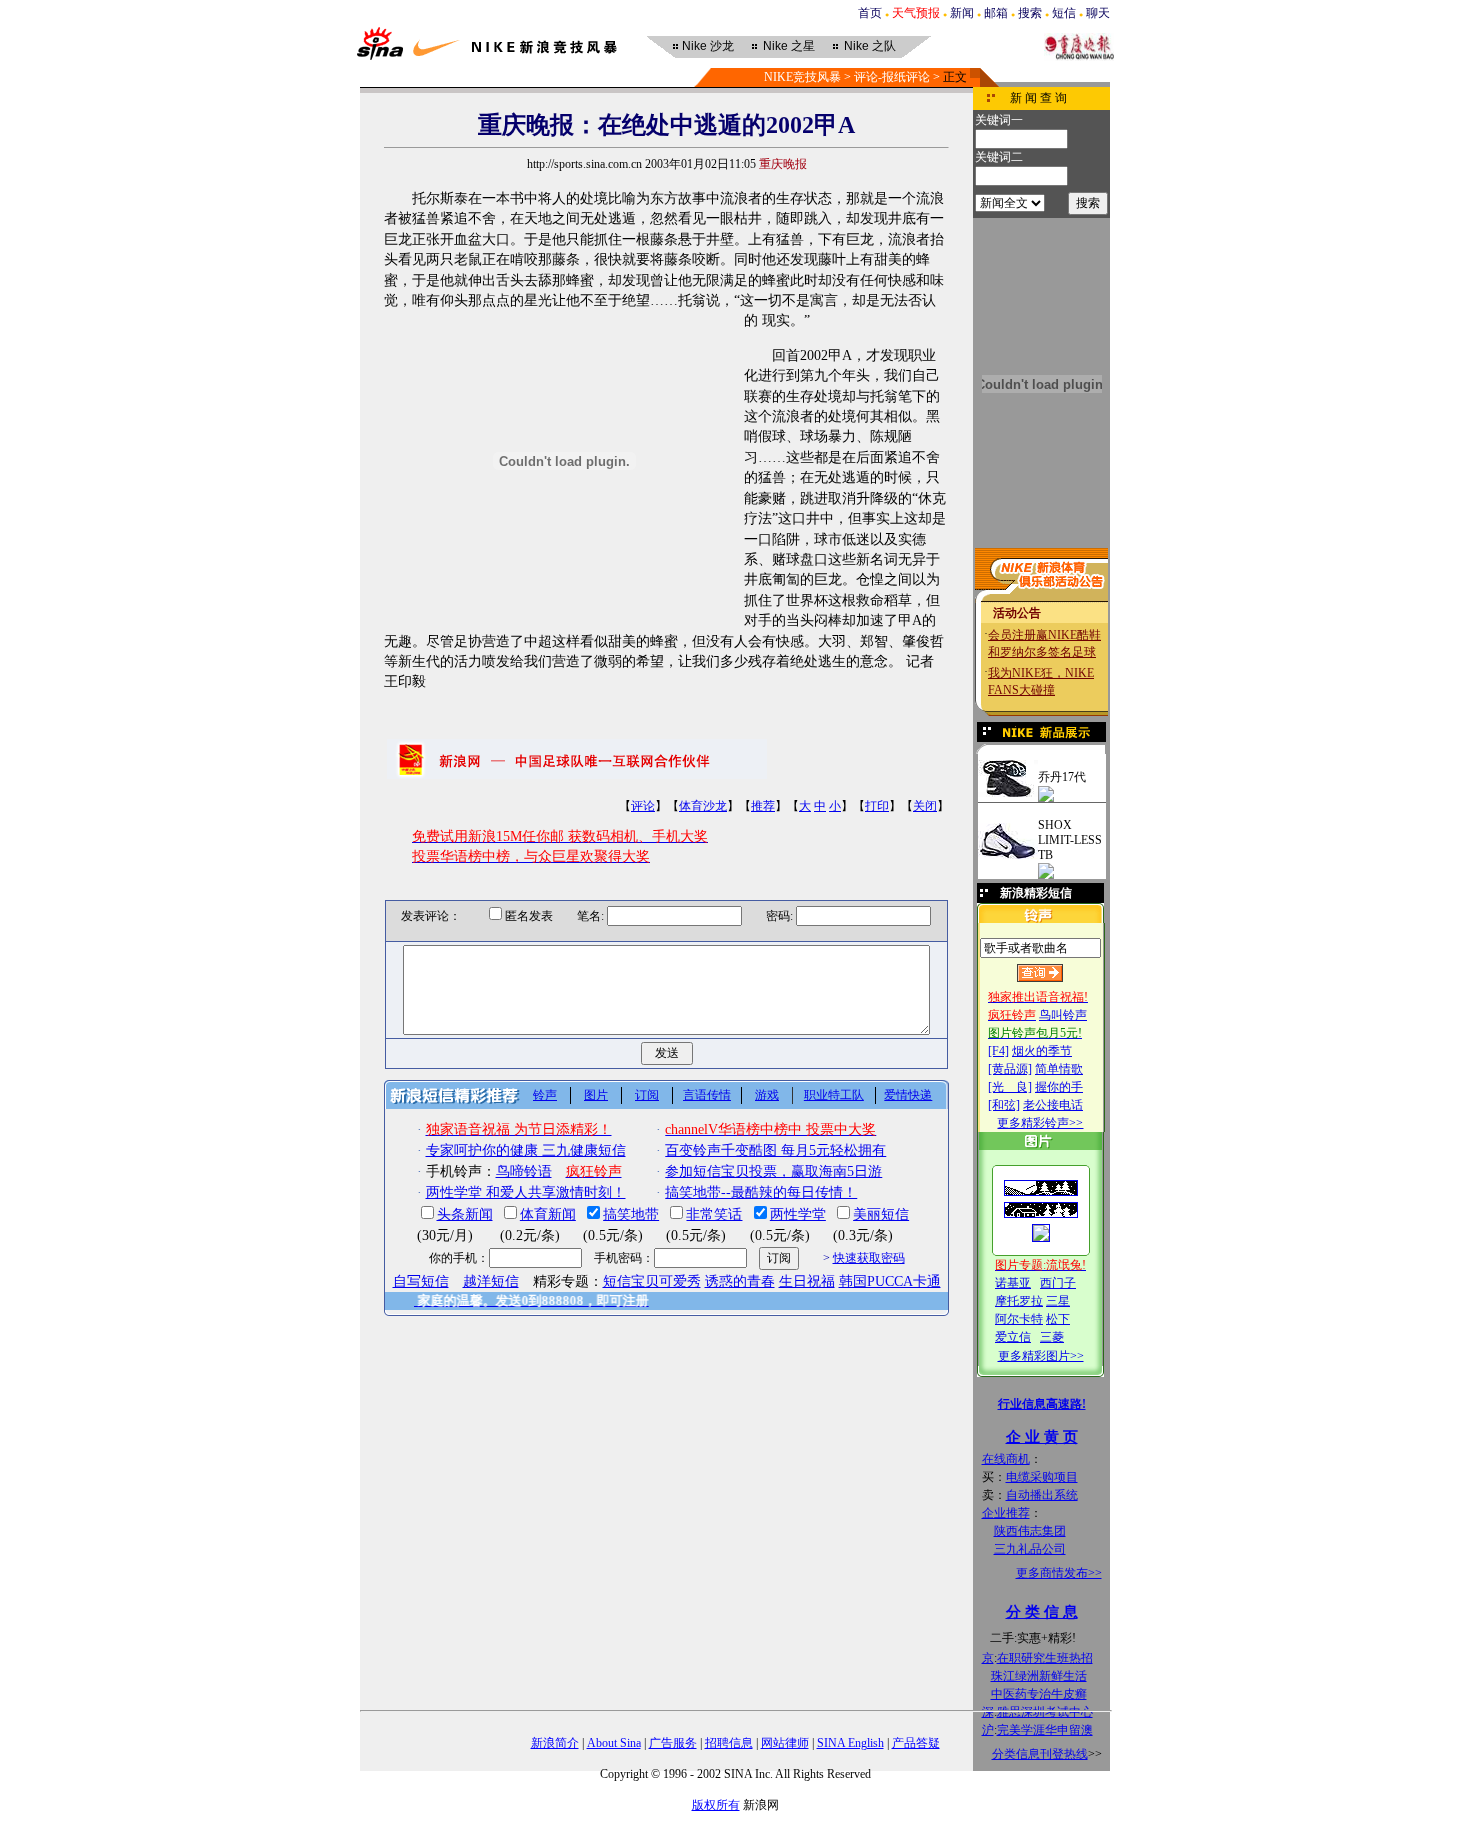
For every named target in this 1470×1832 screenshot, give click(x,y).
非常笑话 (714, 1214)
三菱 (1052, 1337)
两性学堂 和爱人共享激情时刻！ (526, 1192)
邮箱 (996, 13)
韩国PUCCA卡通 (890, 1281)
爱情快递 (908, 1095)
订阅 (647, 1095)
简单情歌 (1059, 1069)
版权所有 (716, 1805)
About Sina (614, 1743)
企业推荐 (1006, 1513)
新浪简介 (555, 1743)
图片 (596, 1095)
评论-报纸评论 (892, 77)
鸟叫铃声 (1063, 1015)
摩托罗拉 (1019, 1301)
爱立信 (1013, 1337)
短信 (1064, 13)
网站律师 (785, 1743)
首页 (870, 13)
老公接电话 (1053, 1105)
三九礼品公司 (1030, 1549)
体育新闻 (548, 1214)
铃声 (545, 1095)
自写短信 (421, 1281)
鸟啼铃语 (524, 1171)
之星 (789, 46)
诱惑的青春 (740, 1281)
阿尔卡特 (1019, 1319)
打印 (877, 806)
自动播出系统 (1042, 1495)
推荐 (763, 806)
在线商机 (1006, 1459)
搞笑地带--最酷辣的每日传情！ (761, 1192)
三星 (1058, 1301)
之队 (870, 46)
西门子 (1058, 1283)
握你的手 (1059, 1087)
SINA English (850, 1743)
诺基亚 (1013, 1283)
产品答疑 (916, 1743)
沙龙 (708, 46)
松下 (1058, 1319)
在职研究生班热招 (1045, 1658)
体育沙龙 (703, 806)
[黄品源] (1010, 1069)
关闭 (925, 806)
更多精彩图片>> (1041, 1356)
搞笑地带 (631, 1214)
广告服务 (673, 1743)
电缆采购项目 (1042, 1477)
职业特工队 (834, 1095)
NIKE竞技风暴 (802, 77)
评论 (643, 806)
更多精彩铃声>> (1040, 1123)
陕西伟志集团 (1030, 1531)
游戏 (767, 1095)
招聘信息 (729, 1743)
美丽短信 (881, 1214)
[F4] (998, 1051)
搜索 (1030, 13)
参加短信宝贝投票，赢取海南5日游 (773, 1171)
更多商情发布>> (1059, 1573)
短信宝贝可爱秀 (652, 1281)
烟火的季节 (1042, 1051)
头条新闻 (465, 1214)
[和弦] (1004, 1105)
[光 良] (1010, 1087)
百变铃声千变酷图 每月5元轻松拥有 (775, 1150)
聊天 (1098, 13)
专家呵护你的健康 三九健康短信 (526, 1150)
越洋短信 (491, 1281)
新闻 (962, 13)
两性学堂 (798, 1214)
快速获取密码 (869, 1258)
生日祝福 (807, 1281)
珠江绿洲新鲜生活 (1039, 1676)
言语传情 (707, 1095)
